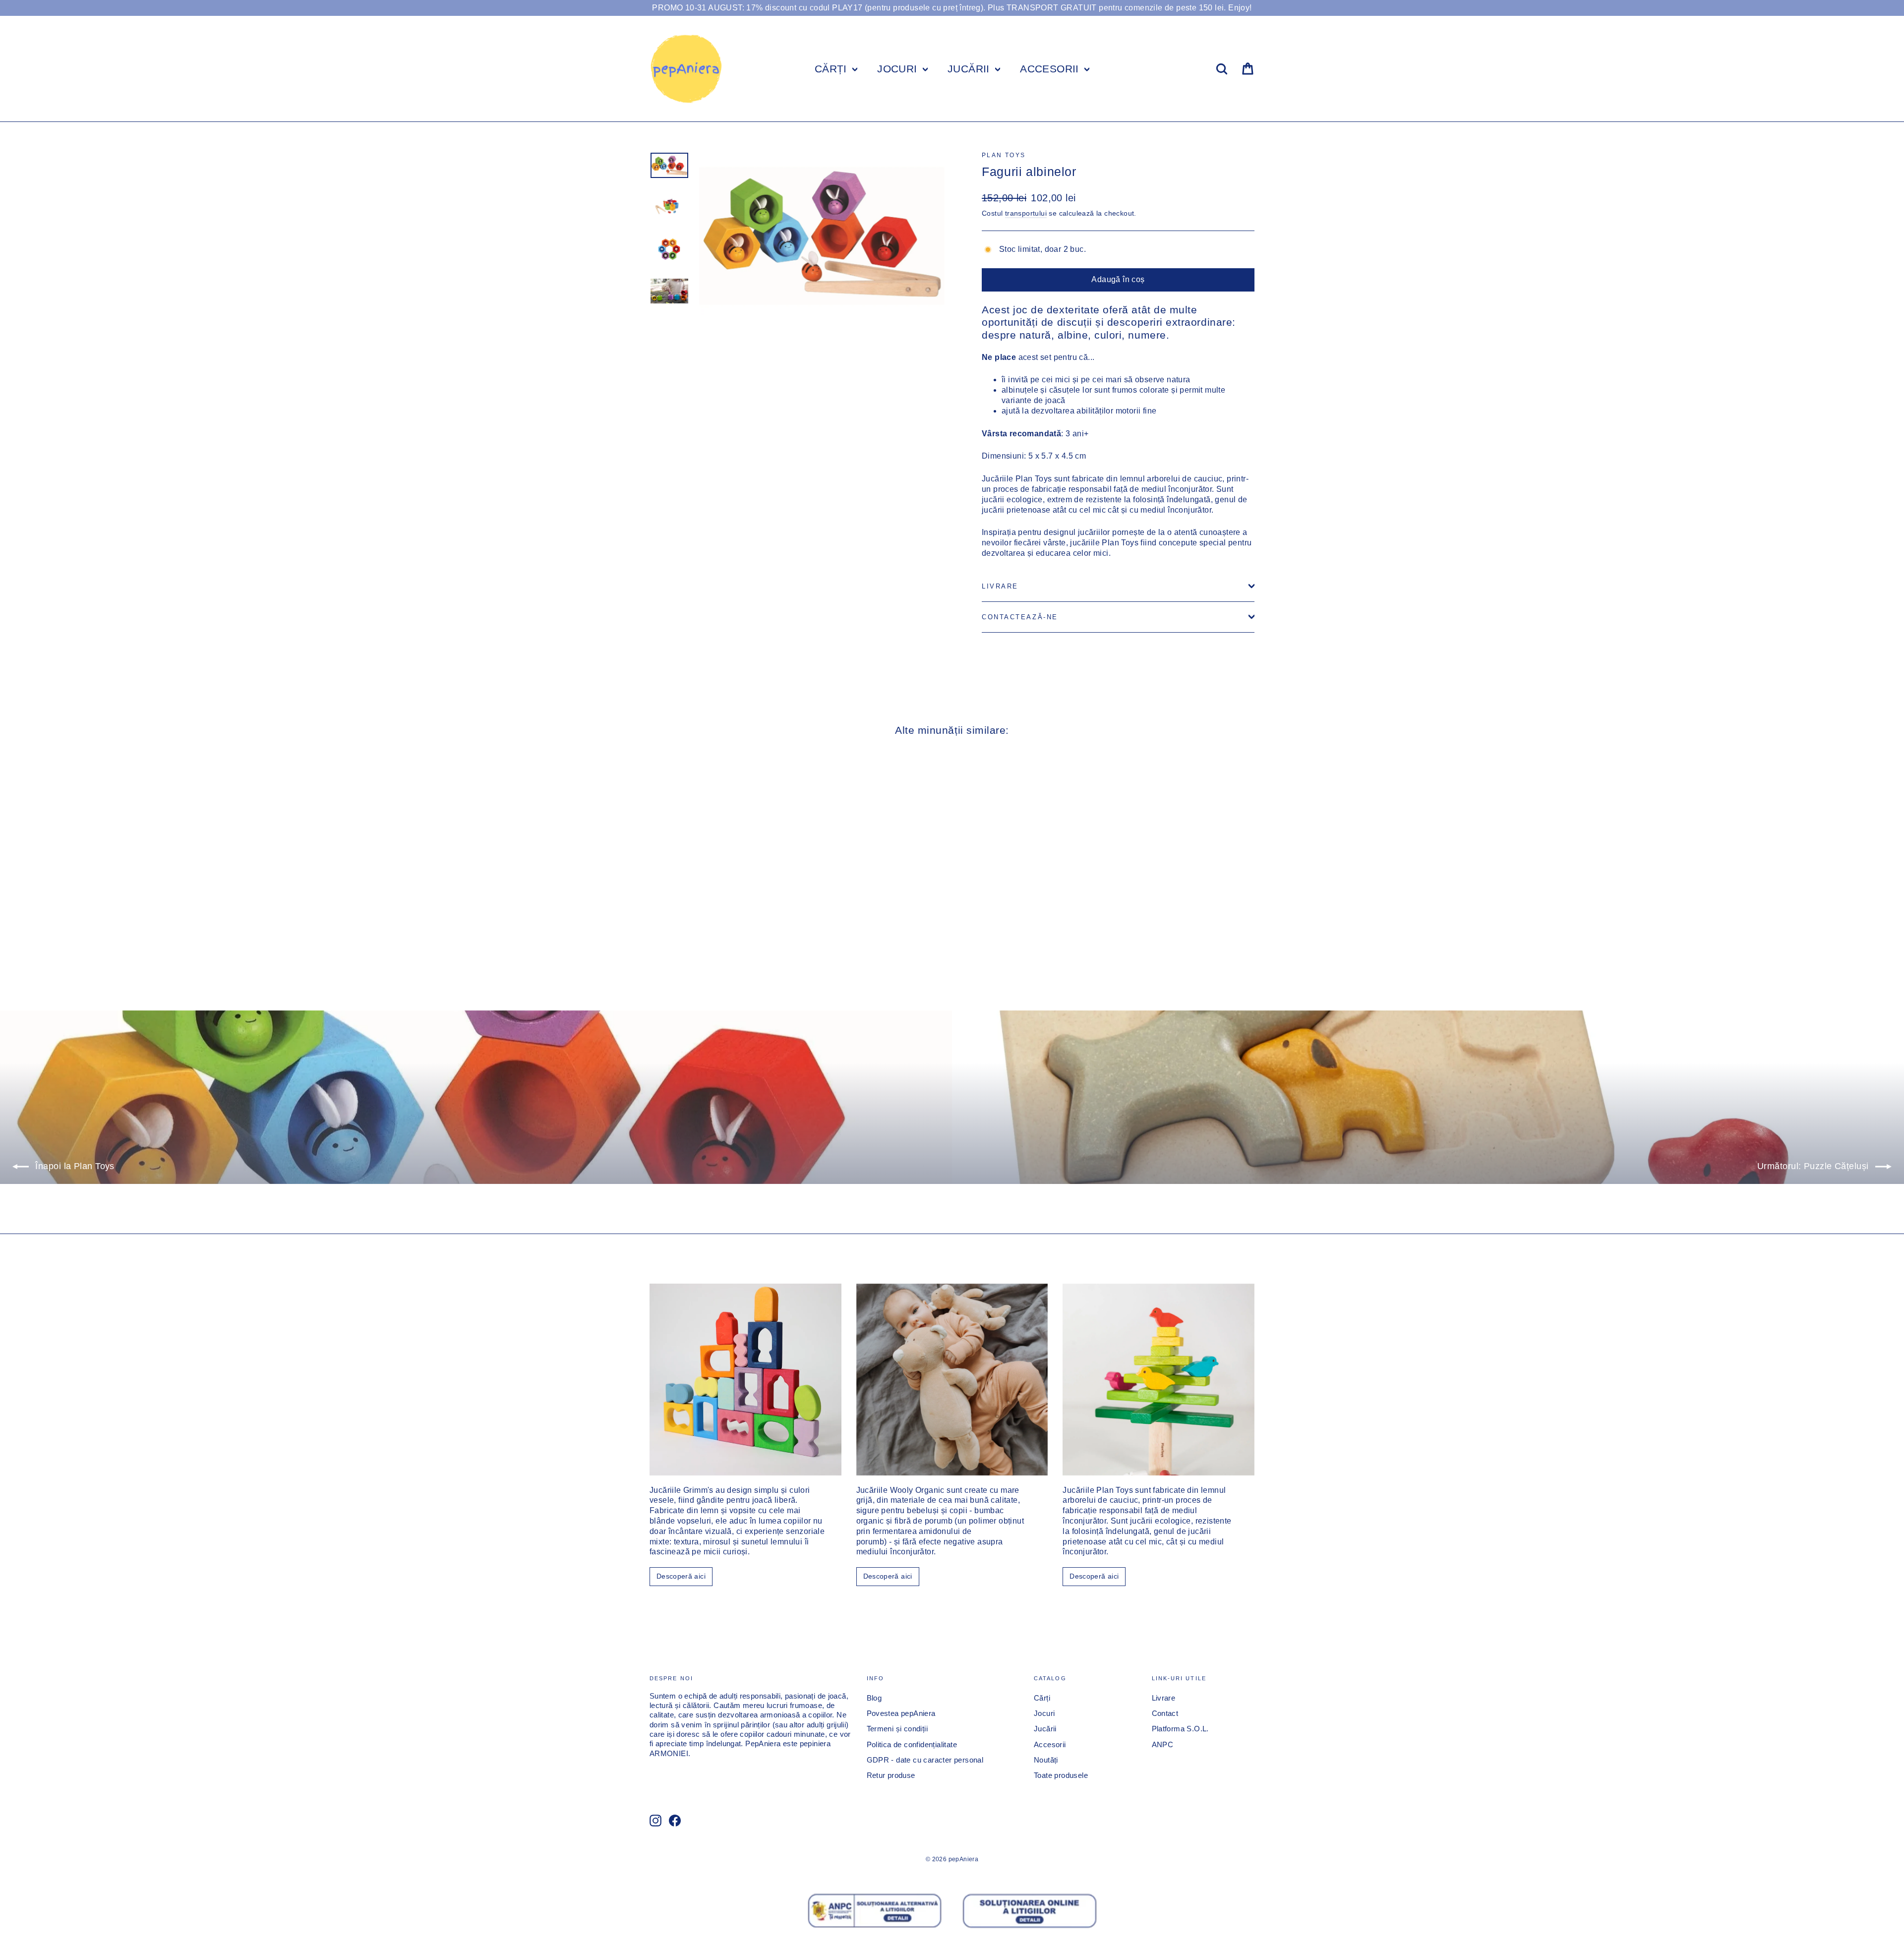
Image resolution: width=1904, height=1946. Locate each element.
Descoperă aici (681, 1576)
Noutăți (1046, 1760)
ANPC (1163, 1745)
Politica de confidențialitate (912, 1745)
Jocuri (1044, 1713)
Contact (1165, 1713)
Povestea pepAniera (901, 1713)
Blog (874, 1698)
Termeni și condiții (897, 1729)
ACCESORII (1051, 69)
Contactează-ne (1020, 617)
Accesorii (1050, 1745)
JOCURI (899, 69)
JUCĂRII (970, 69)
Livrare (1000, 586)
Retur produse (891, 1775)
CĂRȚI (832, 69)
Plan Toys (1004, 155)
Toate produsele (1061, 1775)
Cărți (1042, 1698)
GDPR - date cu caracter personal (925, 1760)
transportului (1026, 213)
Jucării (1045, 1729)
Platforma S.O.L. (1180, 1729)
